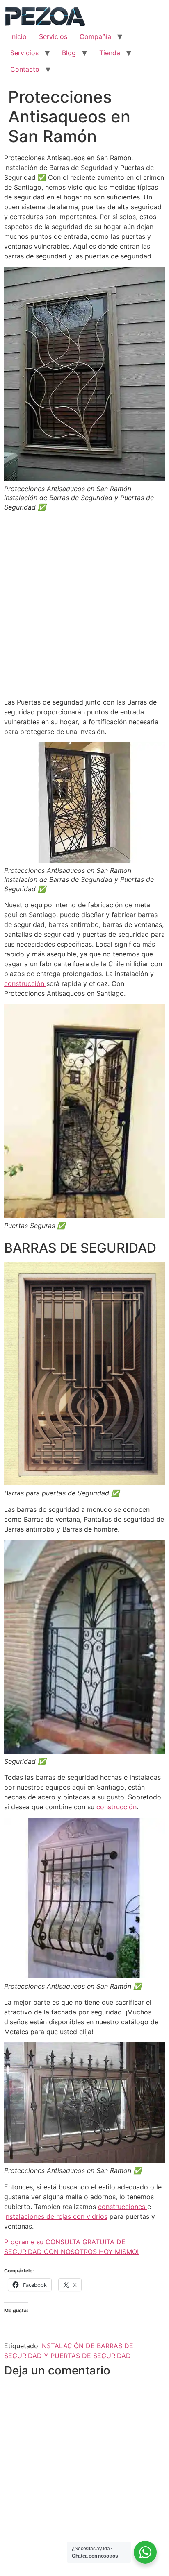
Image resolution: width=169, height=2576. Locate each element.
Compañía (95, 36)
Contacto (25, 69)
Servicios (53, 36)
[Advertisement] (84, 607)
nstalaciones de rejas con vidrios (57, 2216)
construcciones (123, 2207)
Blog (69, 53)
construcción (25, 983)
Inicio (18, 36)
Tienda (110, 53)
